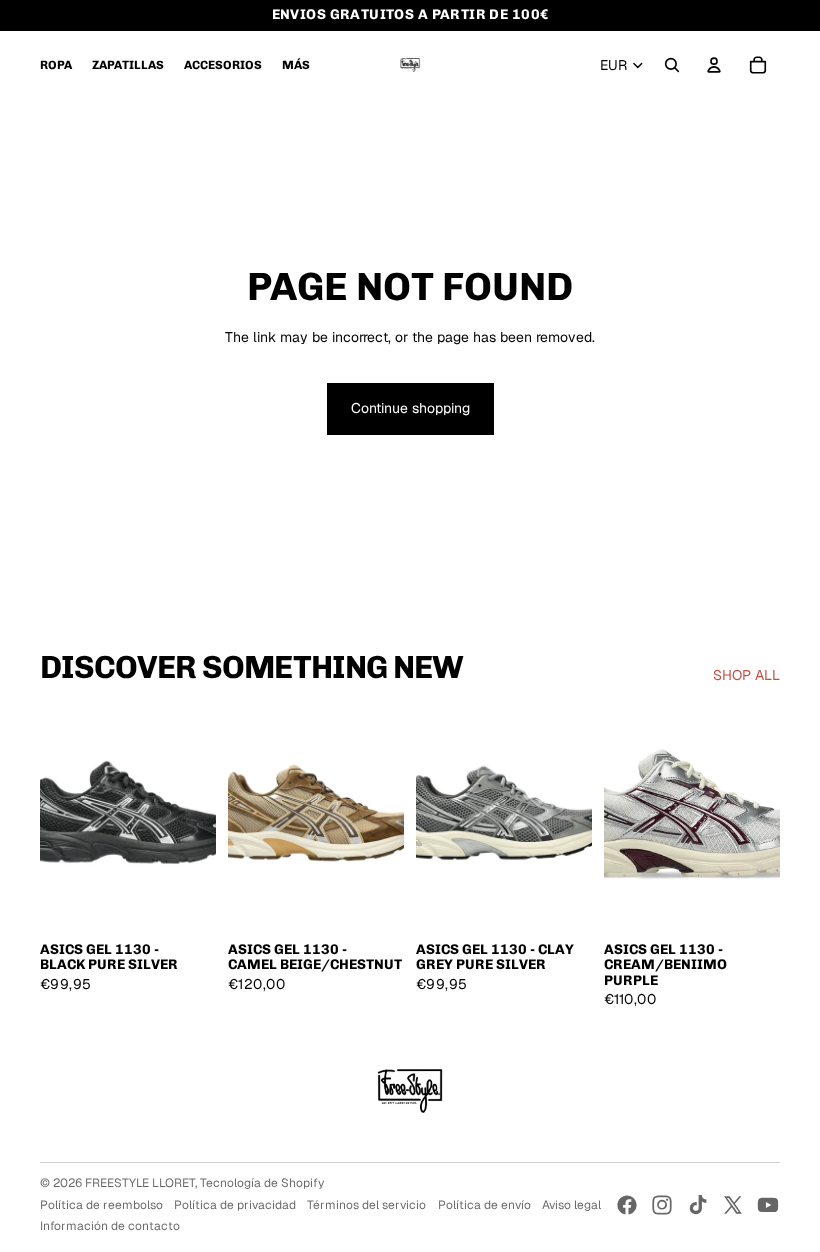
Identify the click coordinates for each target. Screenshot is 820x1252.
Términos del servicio (366, 1205)
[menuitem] (56, 65)
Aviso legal (571, 1205)
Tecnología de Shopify (262, 1183)
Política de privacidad (235, 1205)
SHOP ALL (746, 675)
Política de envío (484, 1205)
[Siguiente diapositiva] (200, 820)
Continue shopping (410, 408)
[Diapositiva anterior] (55, 820)
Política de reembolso (101, 1205)
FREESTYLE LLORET (140, 1183)
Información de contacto (110, 1226)
